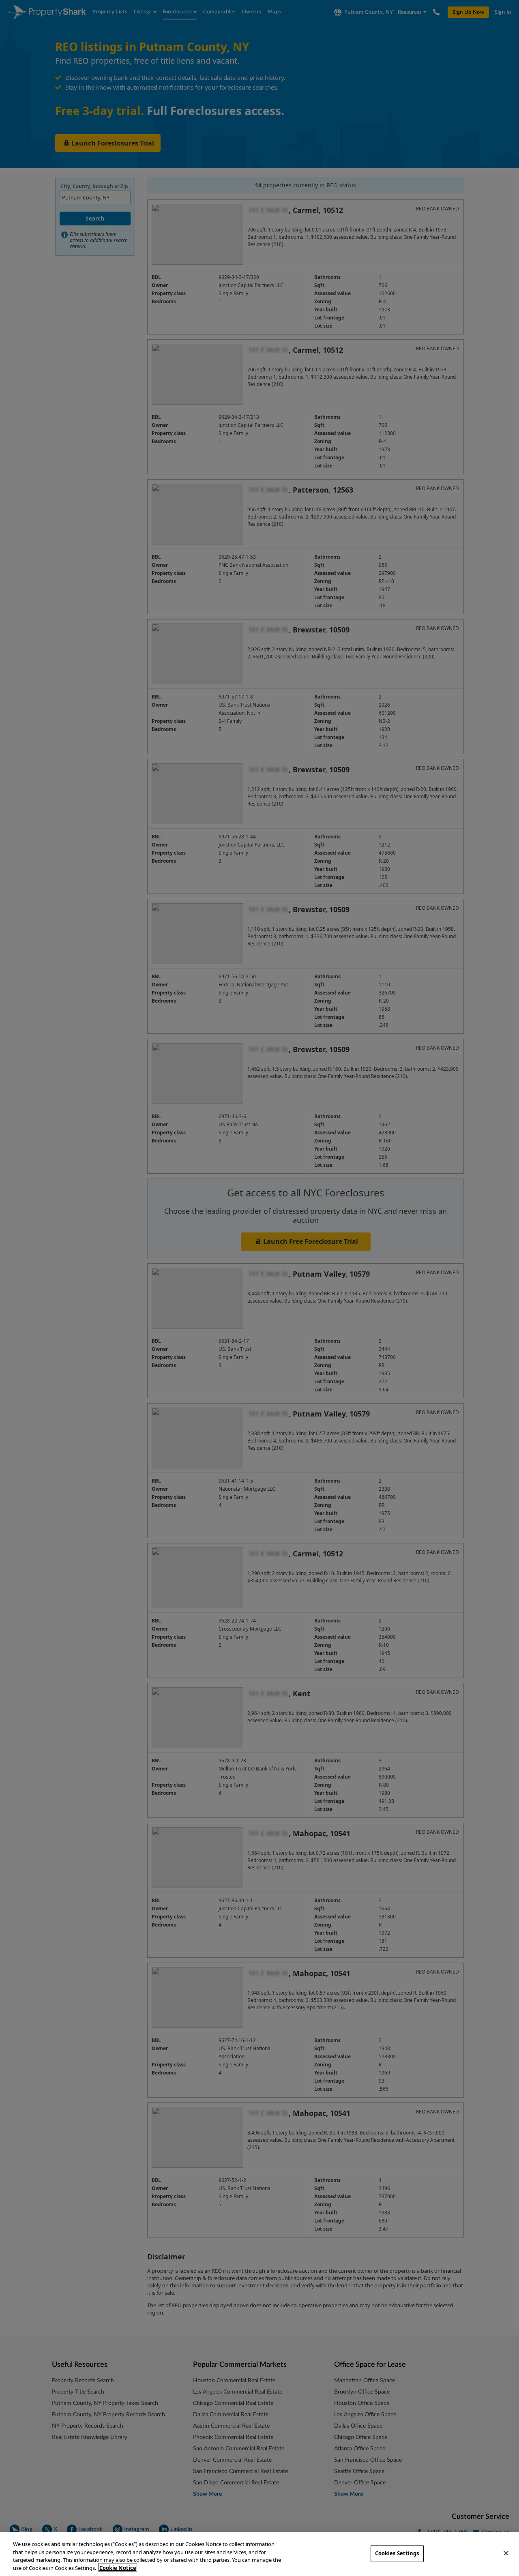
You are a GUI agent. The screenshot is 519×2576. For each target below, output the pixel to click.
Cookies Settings (397, 2553)
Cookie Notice (118, 2567)
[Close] (506, 2553)
